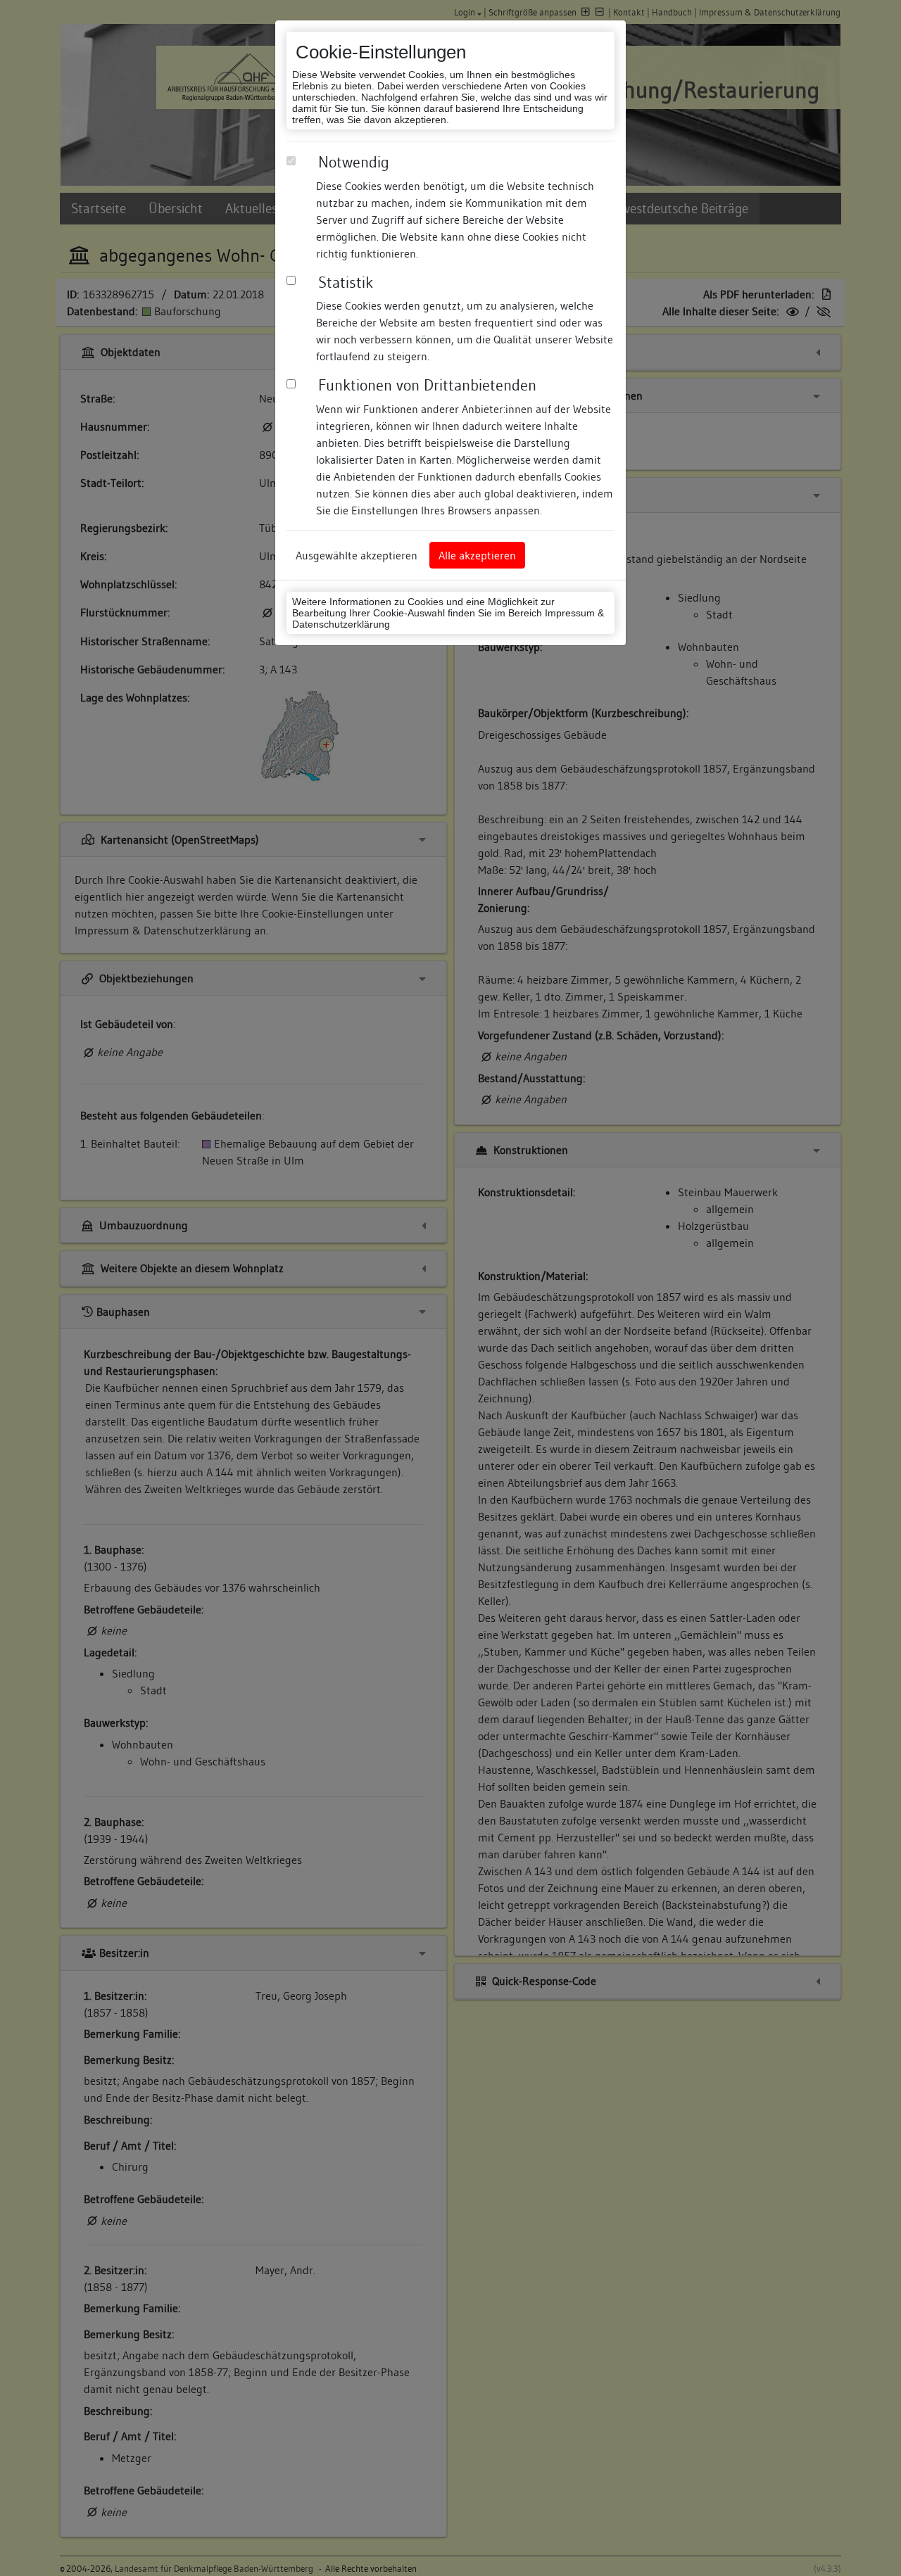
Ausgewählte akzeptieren (357, 555)
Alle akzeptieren (477, 555)
